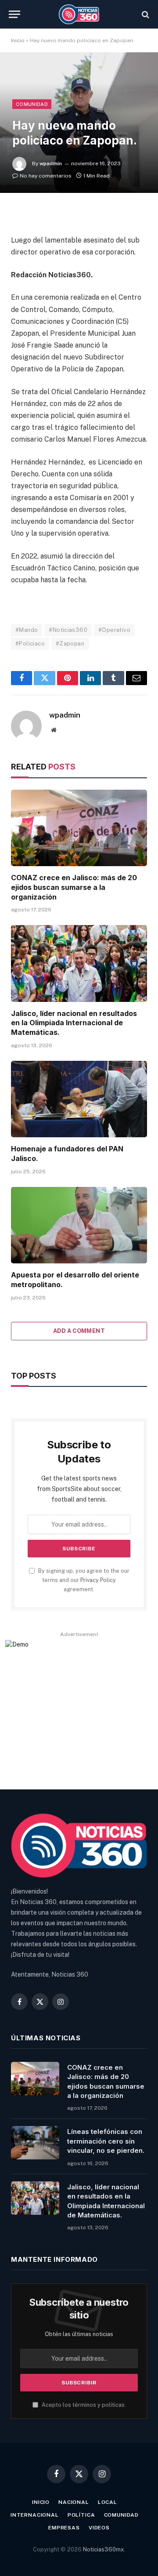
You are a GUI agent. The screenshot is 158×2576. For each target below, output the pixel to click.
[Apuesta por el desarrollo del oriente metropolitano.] (79, 1225)
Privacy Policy (98, 1580)
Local (108, 2502)
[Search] (145, 14)
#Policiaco (30, 644)
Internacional (35, 2515)
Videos (99, 2528)
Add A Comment (79, 1331)
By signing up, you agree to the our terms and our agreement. (83, 1580)
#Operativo (114, 630)
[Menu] (14, 14)
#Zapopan (70, 644)
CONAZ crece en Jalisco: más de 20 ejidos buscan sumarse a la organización (74, 887)
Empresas (64, 2528)
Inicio (18, 40)
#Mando (27, 630)
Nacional (74, 2502)
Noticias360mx (103, 2549)
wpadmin (51, 163)
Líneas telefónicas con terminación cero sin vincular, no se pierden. (106, 2141)
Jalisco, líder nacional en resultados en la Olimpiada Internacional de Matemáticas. (74, 1023)
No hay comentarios (46, 176)
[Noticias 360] (79, 14)
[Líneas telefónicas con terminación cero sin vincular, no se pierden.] (35, 2143)
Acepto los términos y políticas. (83, 2405)
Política (81, 2515)
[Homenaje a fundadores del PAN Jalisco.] (79, 1099)
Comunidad (32, 104)
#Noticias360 (68, 630)
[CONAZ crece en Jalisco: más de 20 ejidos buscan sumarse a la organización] (79, 828)
